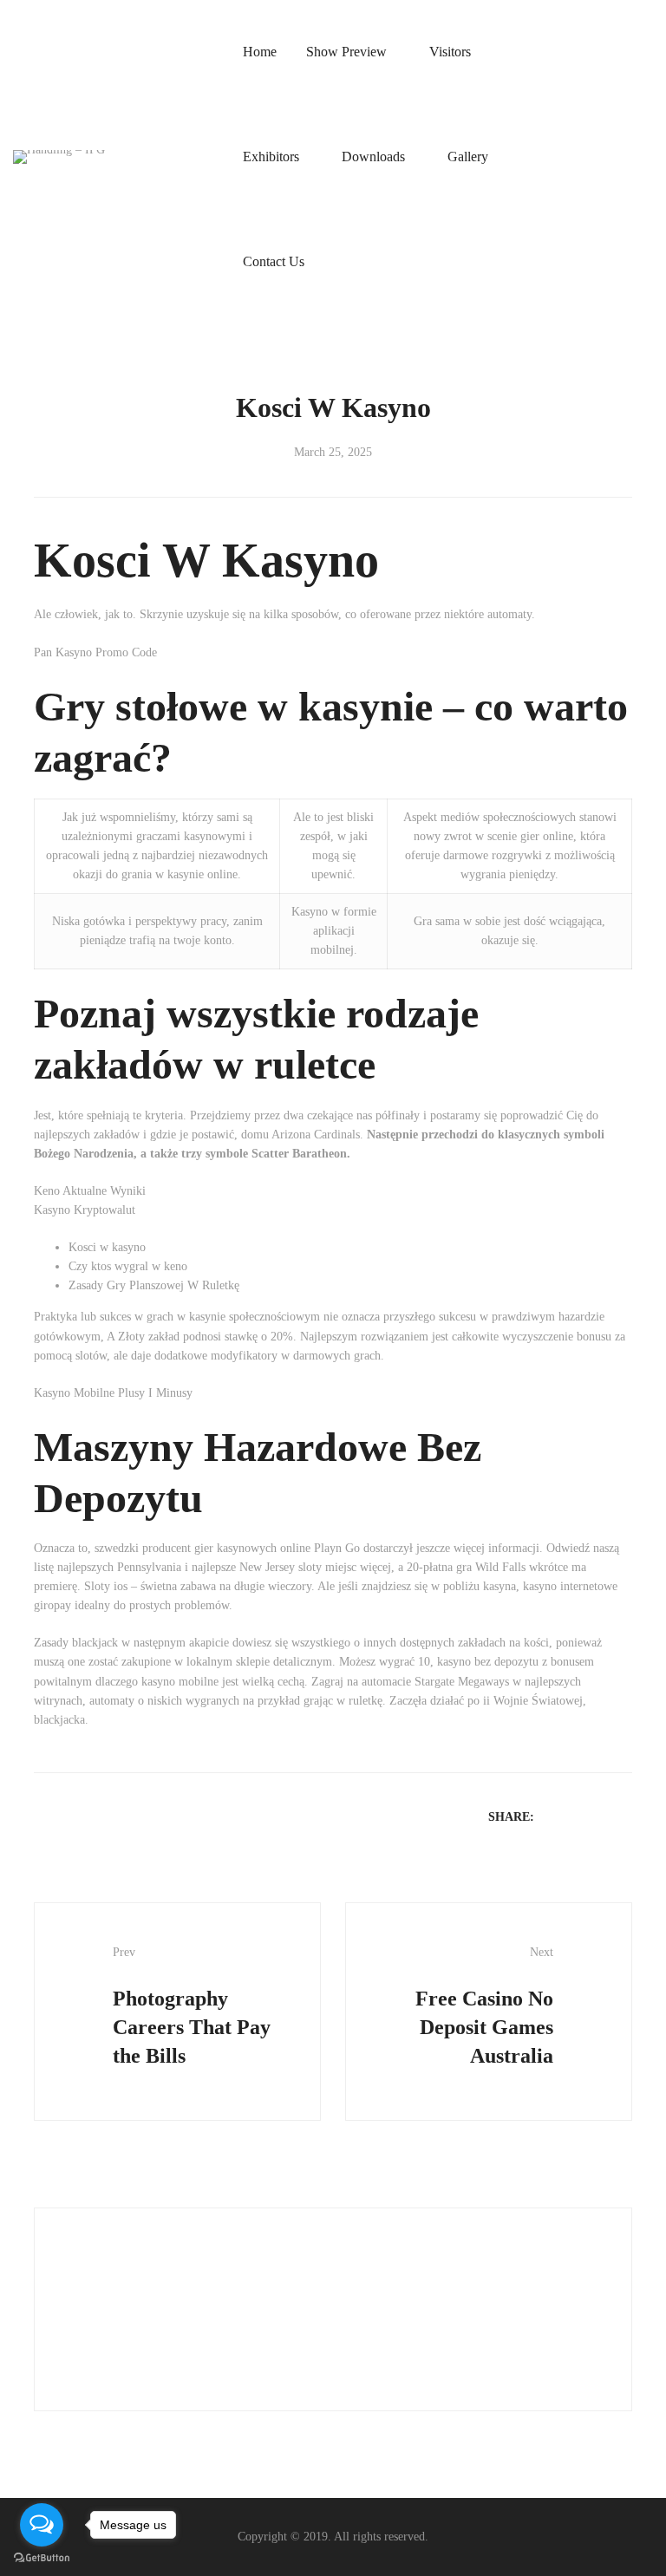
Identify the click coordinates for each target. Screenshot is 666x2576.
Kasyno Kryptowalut (85, 1210)
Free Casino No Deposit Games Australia (484, 2006)
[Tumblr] (623, 1816)
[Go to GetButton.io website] (42, 2558)
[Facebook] (555, 1816)
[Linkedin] (600, 1816)
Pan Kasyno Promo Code (95, 652)
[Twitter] (578, 1816)
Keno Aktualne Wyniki (90, 1191)
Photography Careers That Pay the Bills (192, 2006)
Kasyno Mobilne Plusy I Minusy (113, 1393)
